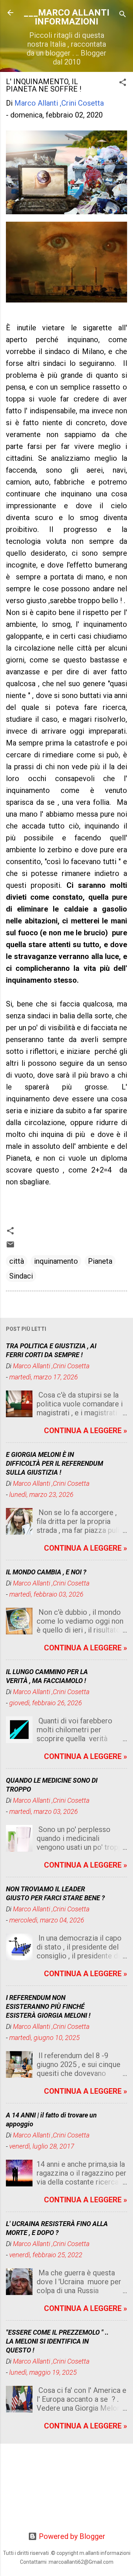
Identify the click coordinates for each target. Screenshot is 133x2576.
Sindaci (21, 1276)
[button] (123, 83)
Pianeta (100, 1261)
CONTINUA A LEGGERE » (86, 1431)
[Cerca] (123, 15)
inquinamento (56, 1261)
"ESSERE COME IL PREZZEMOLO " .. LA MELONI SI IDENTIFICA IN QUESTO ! (57, 2341)
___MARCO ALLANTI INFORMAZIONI (66, 17)
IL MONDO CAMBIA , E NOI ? (46, 1572)
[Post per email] (10, 1246)
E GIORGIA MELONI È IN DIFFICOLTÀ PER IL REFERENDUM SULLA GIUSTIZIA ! (54, 1463)
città (17, 1261)
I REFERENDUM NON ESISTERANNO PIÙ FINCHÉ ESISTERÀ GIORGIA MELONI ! (48, 2006)
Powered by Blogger (71, 2536)
